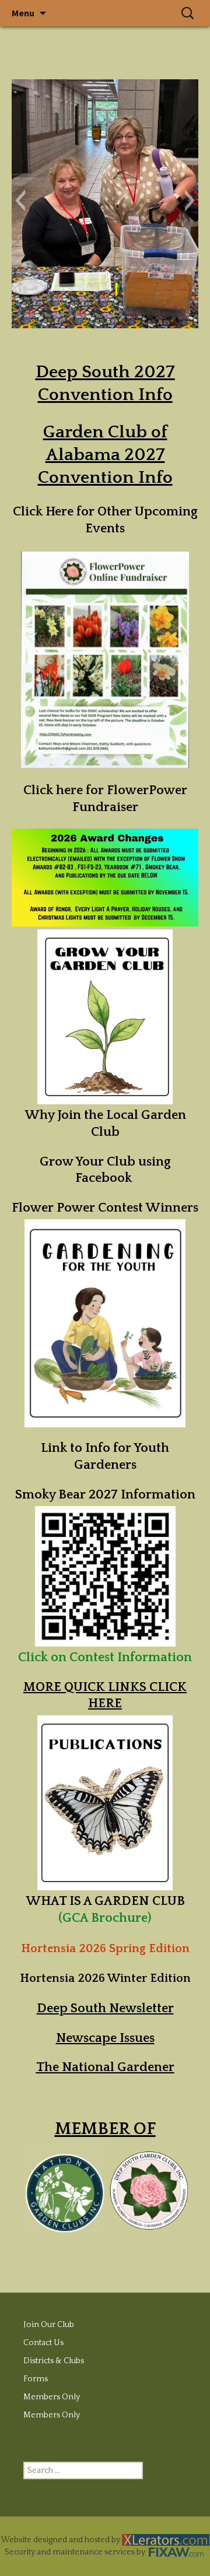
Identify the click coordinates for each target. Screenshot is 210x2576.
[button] (20, 201)
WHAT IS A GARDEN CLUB (105, 1901)
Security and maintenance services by (76, 2552)
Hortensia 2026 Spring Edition (105, 1949)
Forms (36, 2379)
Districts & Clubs (54, 2361)
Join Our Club (49, 2325)
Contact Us (43, 2343)
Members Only (52, 2397)
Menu (23, 13)
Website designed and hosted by (62, 2540)
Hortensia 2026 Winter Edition (105, 1978)
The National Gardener (105, 2067)
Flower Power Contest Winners (105, 1208)
